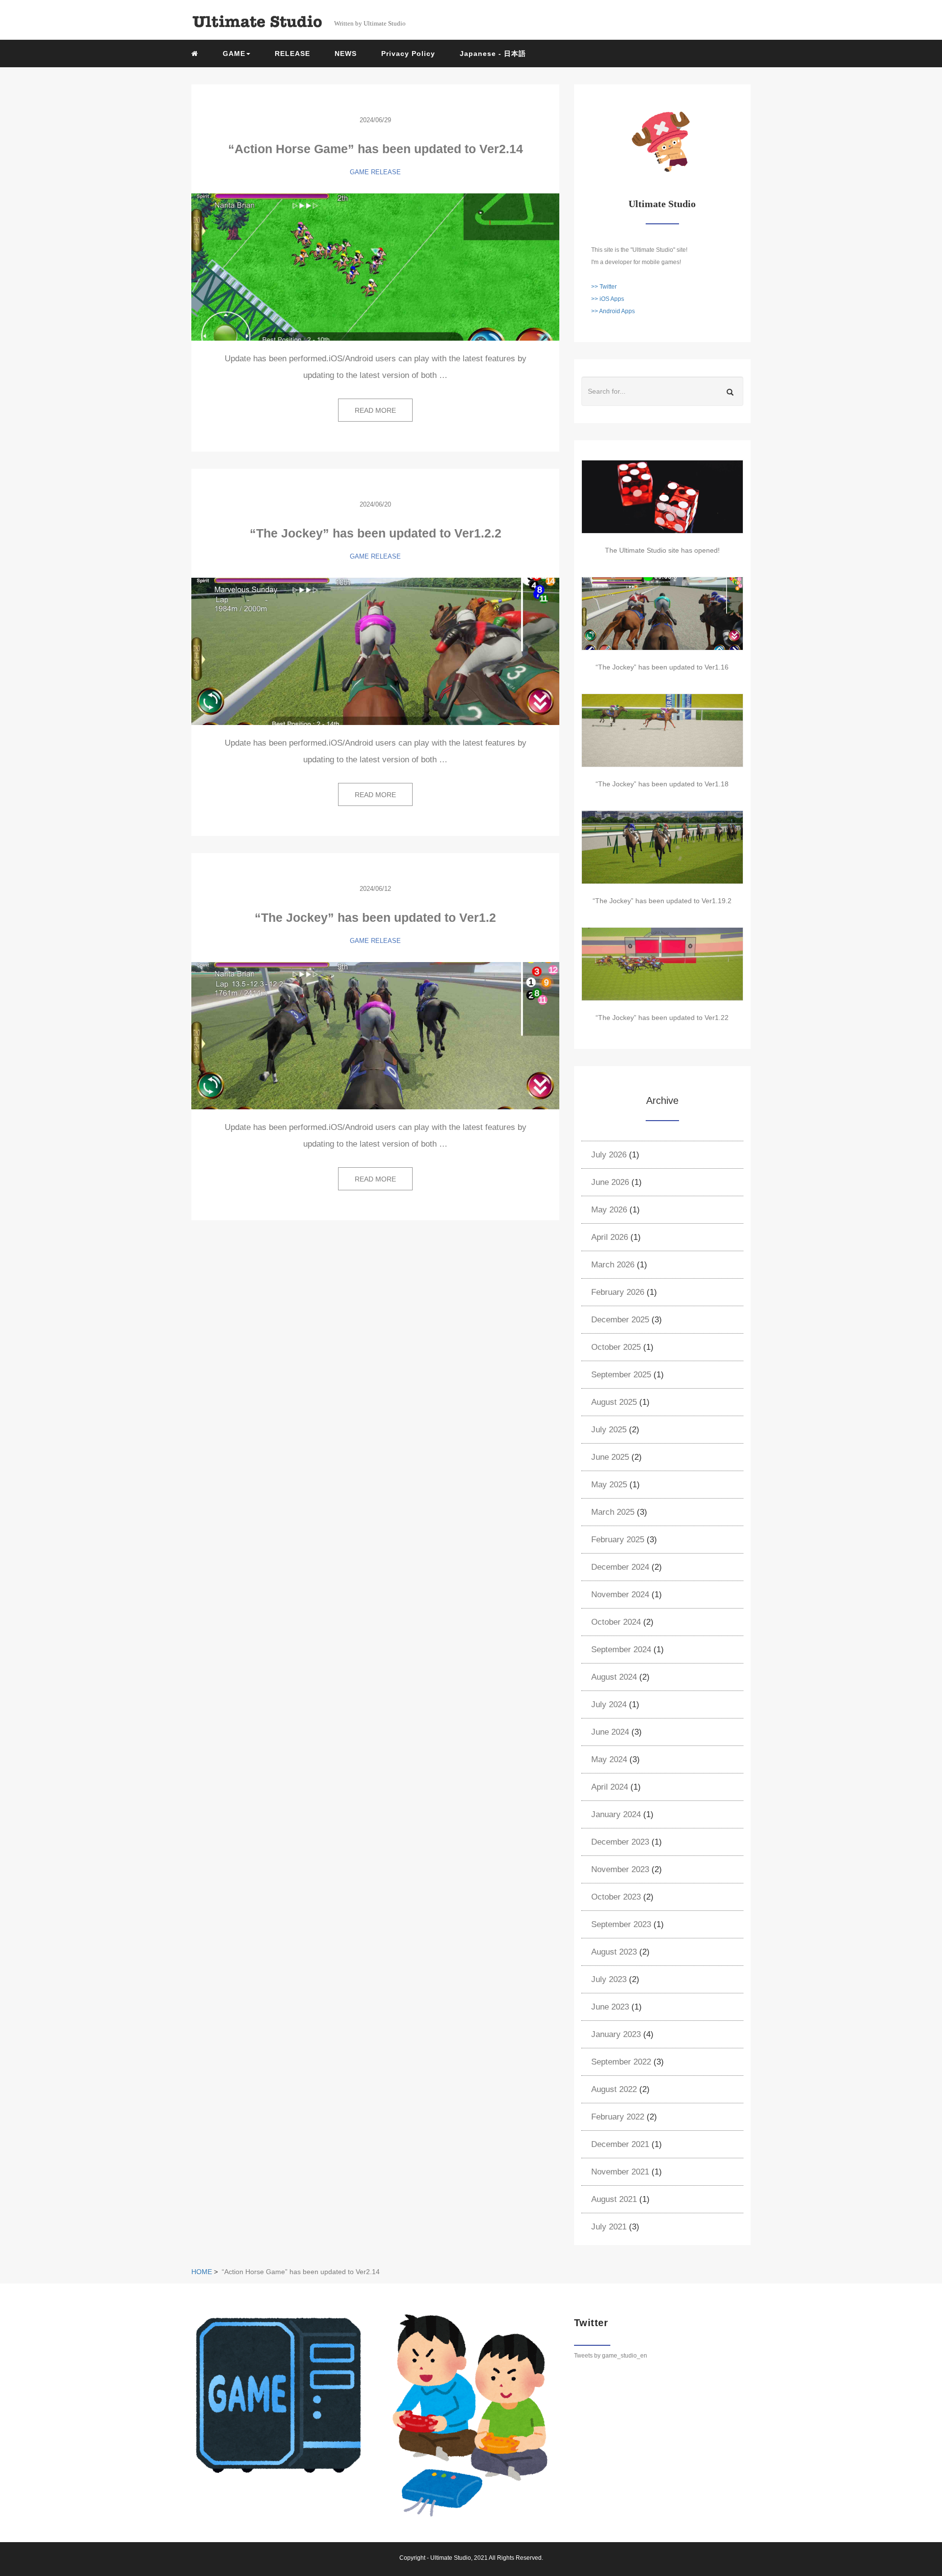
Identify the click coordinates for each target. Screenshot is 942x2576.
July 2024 (609, 1704)
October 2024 (616, 1622)
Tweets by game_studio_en (611, 2356)
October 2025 (616, 1347)
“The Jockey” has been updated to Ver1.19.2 (662, 901)
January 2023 (616, 2034)
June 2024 (610, 1732)
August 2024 (614, 1677)
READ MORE (375, 410)
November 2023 (620, 1869)
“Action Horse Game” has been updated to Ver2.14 (376, 149)
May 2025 (609, 1485)
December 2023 (620, 1842)
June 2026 (610, 1182)
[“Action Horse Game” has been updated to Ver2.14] (375, 267)
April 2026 (610, 1237)
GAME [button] (234, 54)
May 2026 (609, 1210)
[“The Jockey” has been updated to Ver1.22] (662, 964)
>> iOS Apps (608, 299)
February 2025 (618, 1540)
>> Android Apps (613, 311)
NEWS (346, 54)
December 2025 (620, 1320)
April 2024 (610, 1787)
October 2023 (616, 1897)
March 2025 (613, 1512)
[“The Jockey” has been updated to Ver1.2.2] (375, 651)
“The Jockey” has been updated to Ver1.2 (375, 917)
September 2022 (621, 2062)
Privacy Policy (408, 54)
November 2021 (620, 2172)
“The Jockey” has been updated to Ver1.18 (662, 784)
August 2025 (614, 1402)
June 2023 (610, 2007)
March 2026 (613, 1265)
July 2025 (609, 1430)
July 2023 (609, 1979)
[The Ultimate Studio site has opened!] (662, 497)
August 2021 (614, 2199)
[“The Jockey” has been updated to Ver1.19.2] (662, 847)
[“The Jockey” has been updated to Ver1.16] (662, 614)
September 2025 (621, 1375)
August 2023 (614, 1952)
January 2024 (616, 1814)
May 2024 (609, 1759)
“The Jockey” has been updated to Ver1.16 (662, 667)
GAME (359, 172)
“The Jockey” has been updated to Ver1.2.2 (376, 533)
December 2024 (620, 1567)
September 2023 (621, 1924)
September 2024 (621, 1650)
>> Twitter (604, 287)
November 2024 (620, 1595)
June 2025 (610, 1457)
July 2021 (609, 2227)
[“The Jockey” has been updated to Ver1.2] (375, 1036)
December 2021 (620, 2144)
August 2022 (614, 2089)
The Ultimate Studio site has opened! (662, 550)
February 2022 (618, 2117)
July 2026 (609, 1155)
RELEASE (292, 54)
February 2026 (618, 1292)
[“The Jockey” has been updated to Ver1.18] (662, 730)
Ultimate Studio (451, 2558)
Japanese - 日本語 (493, 54)
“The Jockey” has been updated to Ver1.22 (662, 1018)
